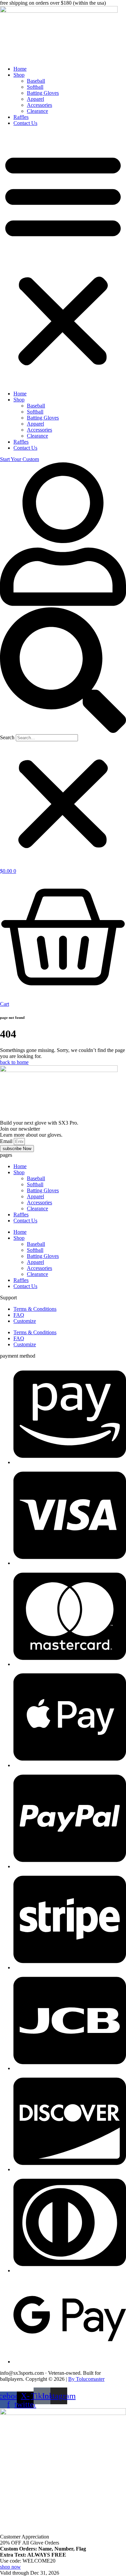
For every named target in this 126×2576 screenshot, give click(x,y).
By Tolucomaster (86, 2379)
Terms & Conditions (35, 1309)
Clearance (37, 111)
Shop (19, 75)
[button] (63, 258)
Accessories (39, 105)
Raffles (21, 117)
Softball (35, 87)
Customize (25, 1321)
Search (7, 737)
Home (20, 69)
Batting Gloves (43, 93)
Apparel (35, 99)
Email (7, 1141)
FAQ (19, 1315)
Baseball (36, 81)
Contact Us (25, 123)
